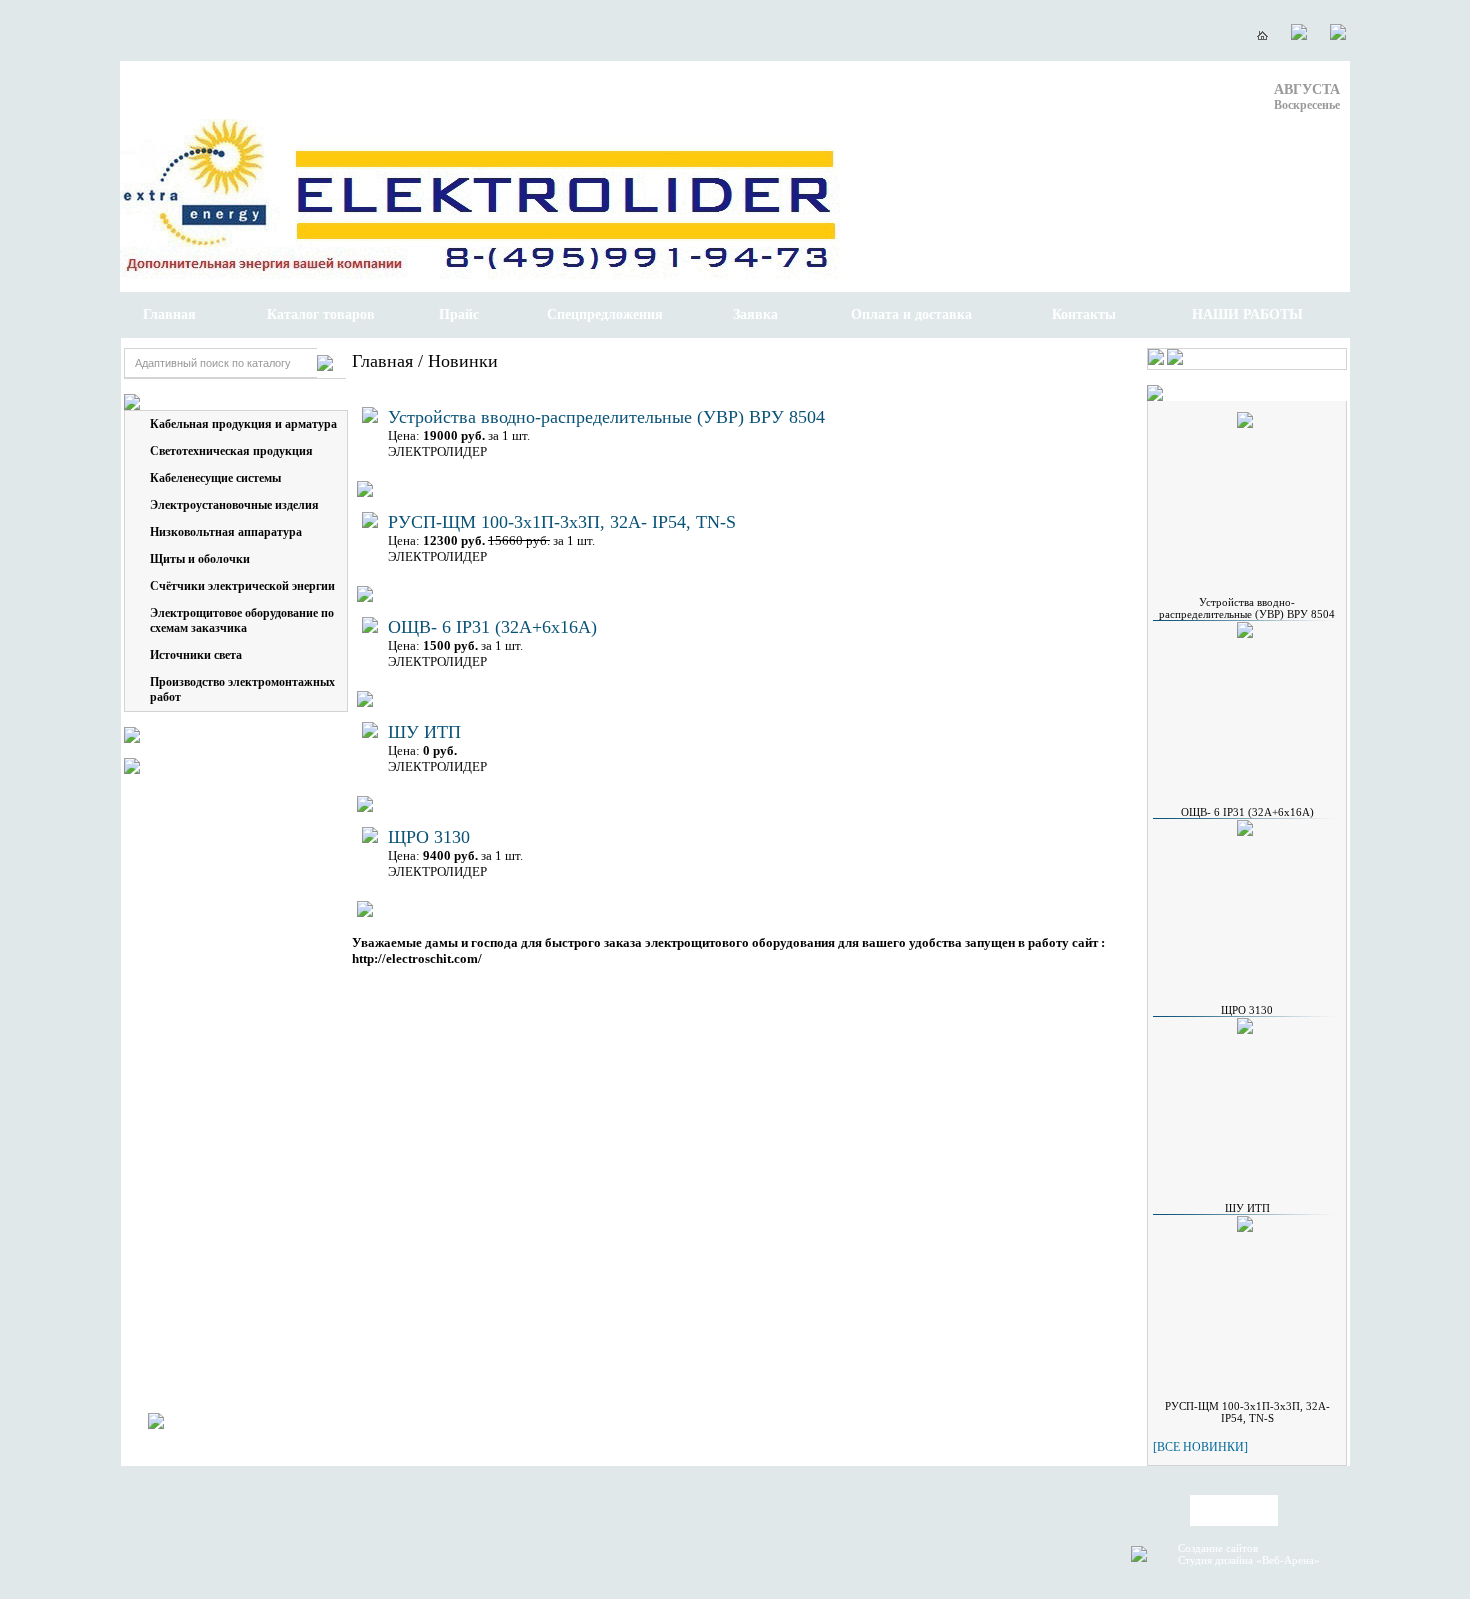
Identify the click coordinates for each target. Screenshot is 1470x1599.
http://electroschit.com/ (417, 958)
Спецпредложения (605, 314)
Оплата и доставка (911, 314)
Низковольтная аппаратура (226, 532)
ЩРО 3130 (429, 837)
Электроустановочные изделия (234, 505)
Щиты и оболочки (200, 559)
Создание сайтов (1218, 1548)
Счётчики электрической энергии (242, 586)
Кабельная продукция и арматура (243, 424)
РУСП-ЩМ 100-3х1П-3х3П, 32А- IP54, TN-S (562, 522)
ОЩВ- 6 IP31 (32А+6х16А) (492, 627)
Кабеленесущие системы (215, 478)
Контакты (1084, 314)
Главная (169, 314)
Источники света (196, 655)
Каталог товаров (321, 314)
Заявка (755, 314)
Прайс (459, 314)
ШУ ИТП (424, 732)
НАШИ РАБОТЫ (1247, 314)
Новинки (463, 361)
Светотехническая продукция (231, 451)
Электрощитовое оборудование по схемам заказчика (242, 620)
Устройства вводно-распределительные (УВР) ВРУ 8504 (606, 417)
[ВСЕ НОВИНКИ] (1200, 1447)
